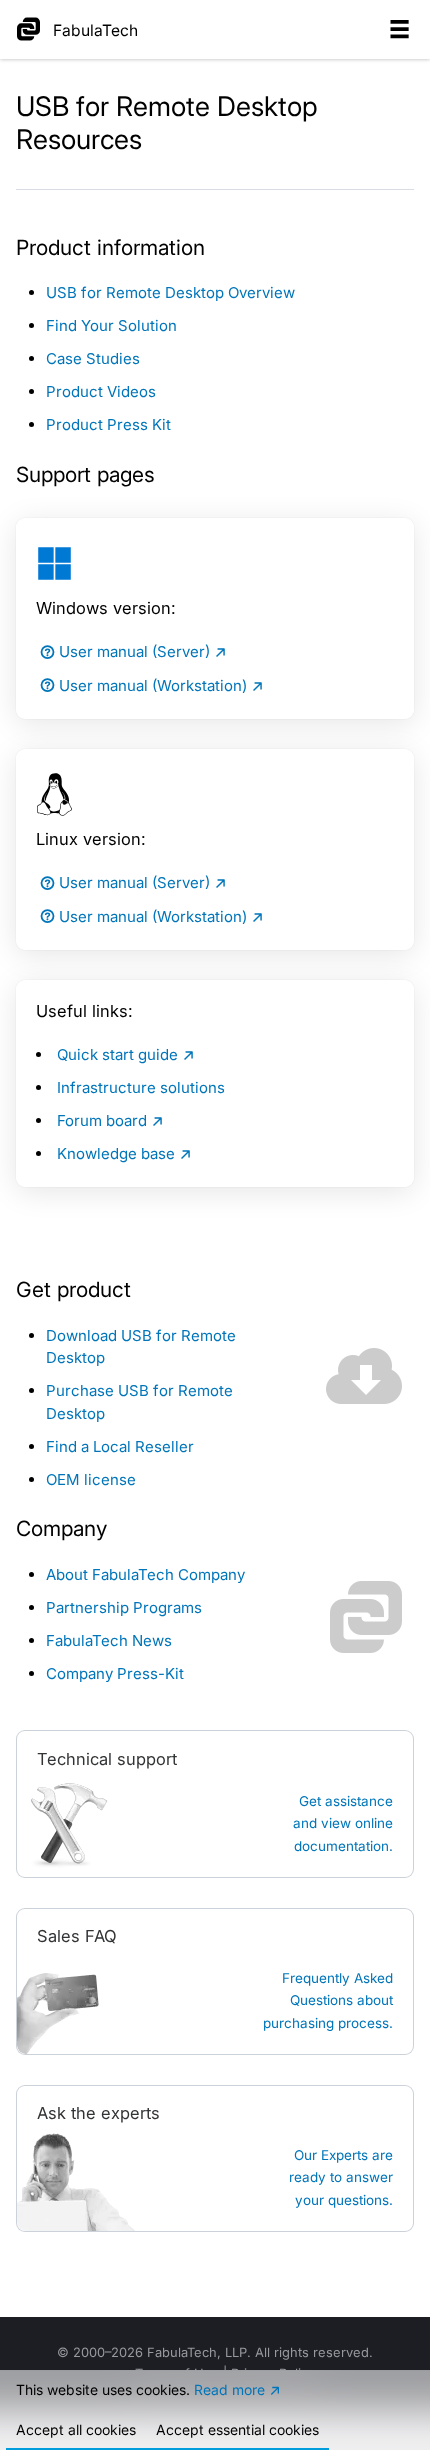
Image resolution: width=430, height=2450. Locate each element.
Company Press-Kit (115, 1673)
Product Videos (101, 391)
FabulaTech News (109, 1640)
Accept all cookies (76, 2429)
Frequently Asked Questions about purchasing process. (328, 2000)
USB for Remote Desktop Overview (170, 292)
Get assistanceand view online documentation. (343, 1823)
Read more (229, 2389)
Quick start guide (117, 1054)
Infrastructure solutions (141, 1087)
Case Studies (93, 358)
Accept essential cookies (237, 2429)
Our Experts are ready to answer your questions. (341, 2177)
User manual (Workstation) (153, 685)
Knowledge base (116, 1153)
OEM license (91, 1479)
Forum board (102, 1120)
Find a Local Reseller (120, 1446)
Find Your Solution (111, 325)
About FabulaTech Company (145, 1574)
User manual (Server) (134, 651)
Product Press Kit (108, 424)
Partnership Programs (124, 1607)
